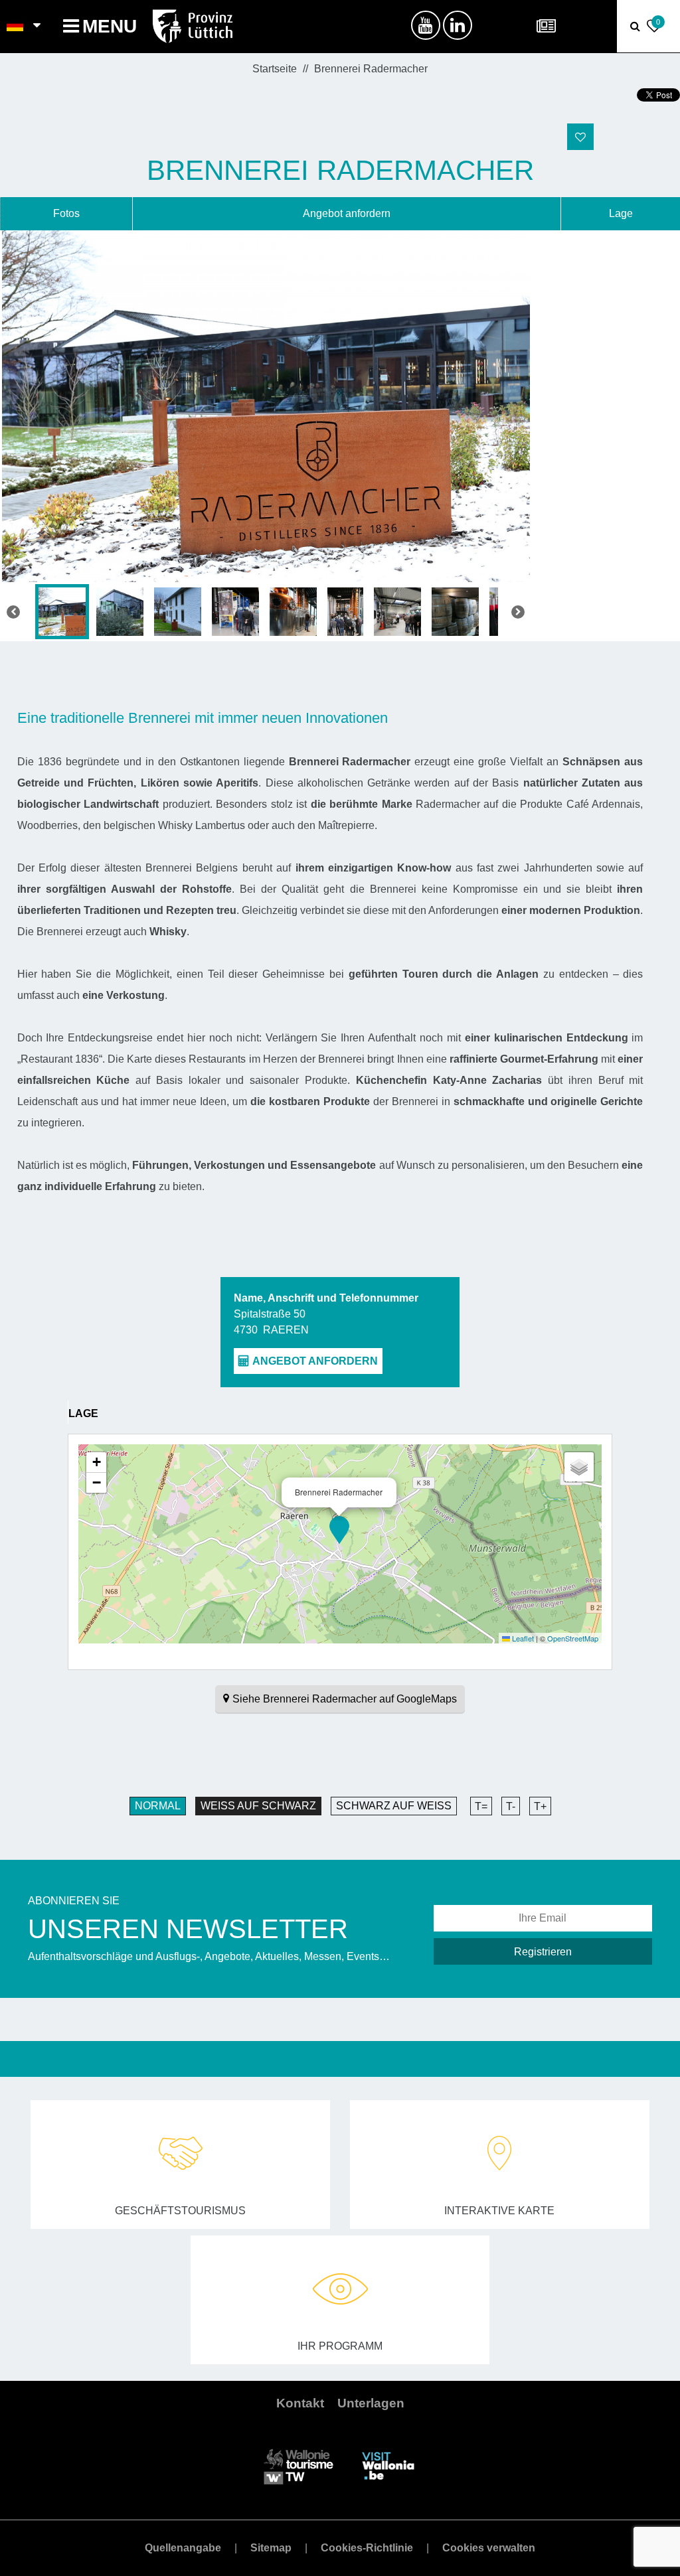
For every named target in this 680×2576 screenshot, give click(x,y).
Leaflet (522, 1638)
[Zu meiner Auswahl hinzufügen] (580, 137)
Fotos (66, 213)
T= (481, 1806)
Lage (621, 213)
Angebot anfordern (347, 213)
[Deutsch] (16, 27)
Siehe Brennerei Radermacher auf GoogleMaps (345, 1699)
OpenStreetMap (573, 1638)
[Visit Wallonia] (388, 2465)
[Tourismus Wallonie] (298, 2465)
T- (511, 1806)
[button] (339, 1530)
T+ (540, 1806)
